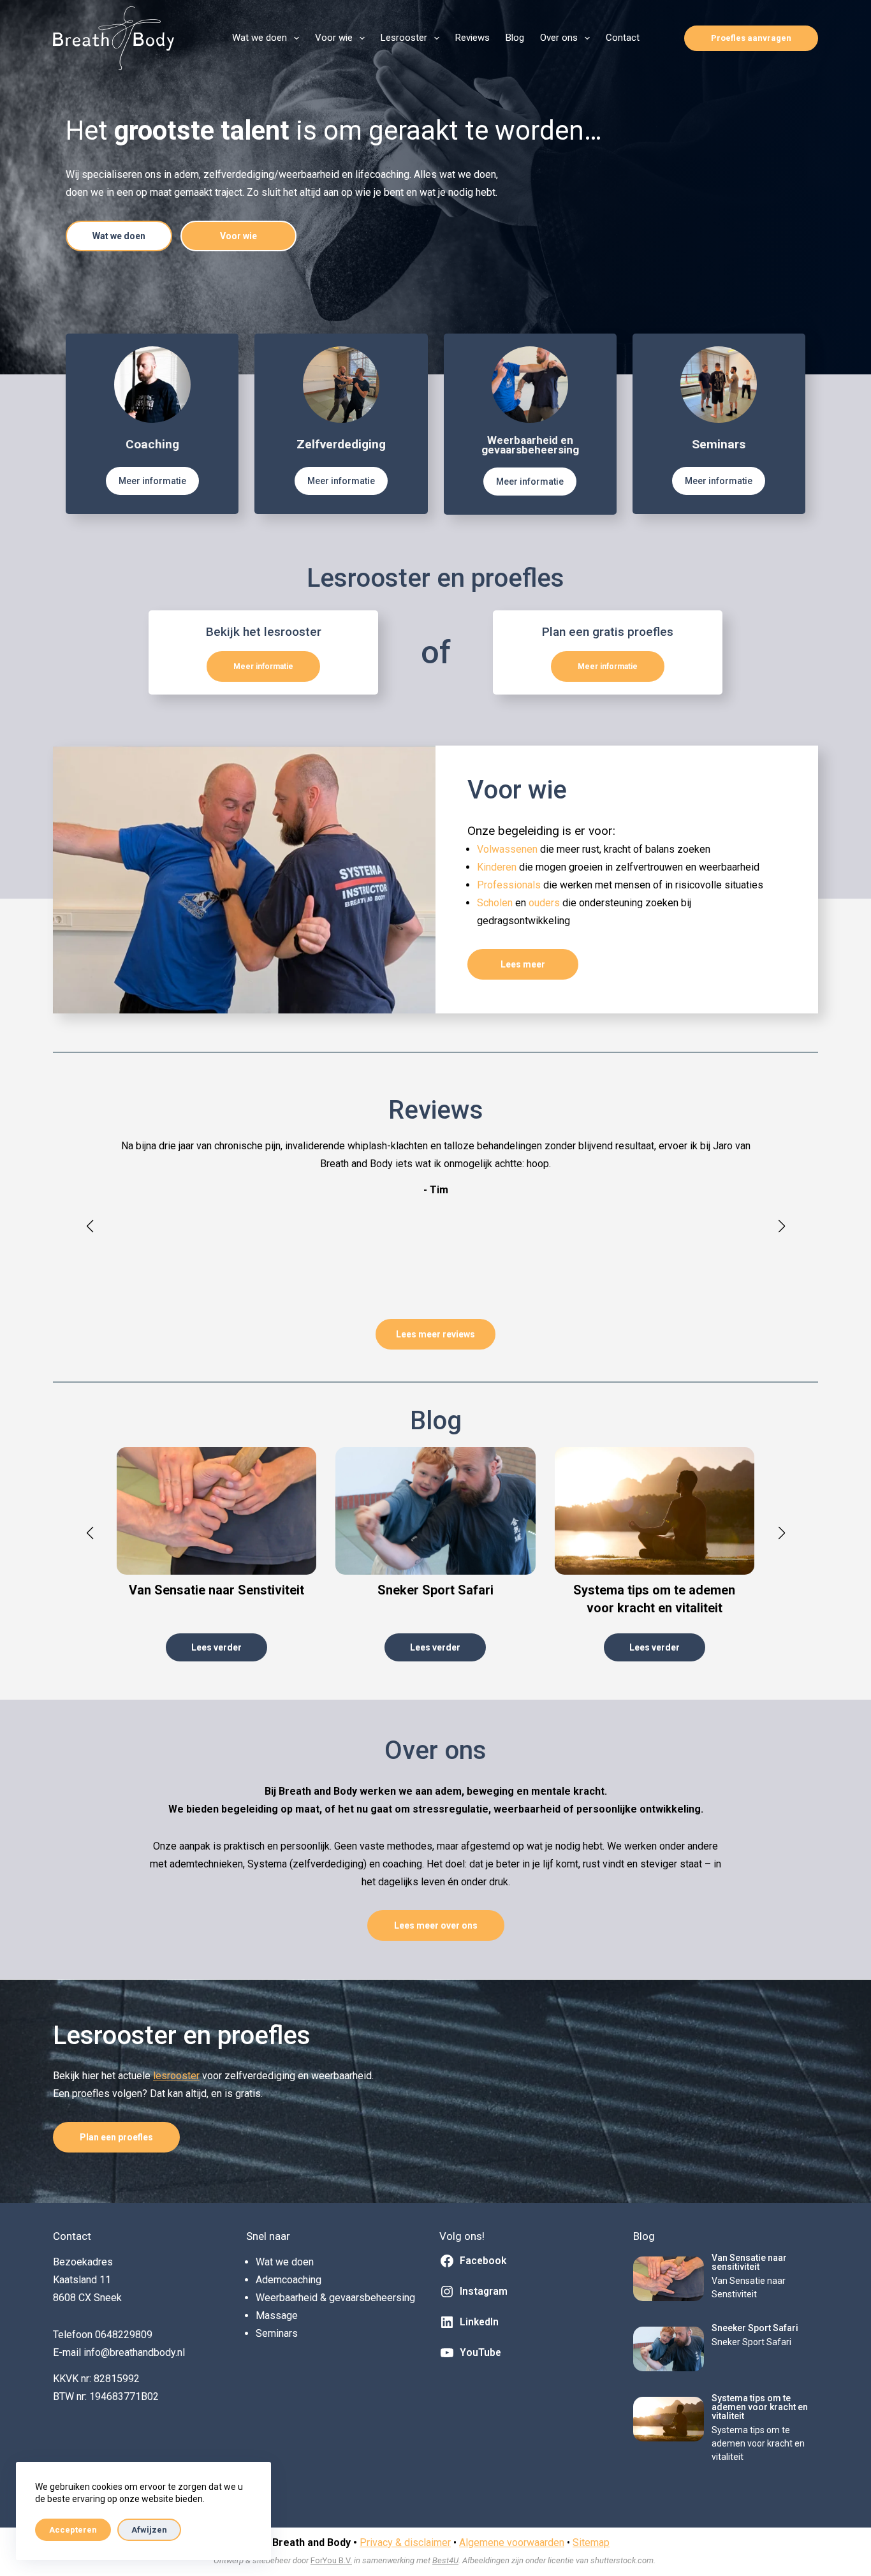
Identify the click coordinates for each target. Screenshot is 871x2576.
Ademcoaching (289, 2280)
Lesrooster (404, 38)
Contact (623, 38)
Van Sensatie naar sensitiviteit (749, 2262)
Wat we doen (260, 38)
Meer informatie (152, 481)
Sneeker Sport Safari (755, 2328)
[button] (90, 1226)
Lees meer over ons (436, 1925)
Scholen (496, 903)
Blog (515, 38)
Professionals (510, 885)
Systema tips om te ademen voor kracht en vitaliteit (760, 2407)
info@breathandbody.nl (134, 2352)
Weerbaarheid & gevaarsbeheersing (335, 2298)
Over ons (559, 38)
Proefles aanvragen (751, 38)
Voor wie (334, 38)
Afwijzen (149, 2530)
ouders (545, 903)
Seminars (277, 2333)
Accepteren (73, 2530)
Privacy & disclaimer (405, 2543)
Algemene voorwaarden (512, 2543)
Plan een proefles (116, 2137)
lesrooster (176, 2076)
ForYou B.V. (331, 2560)
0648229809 (124, 2335)
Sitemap (591, 2543)
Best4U (445, 2560)
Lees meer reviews (435, 1334)
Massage (277, 2315)
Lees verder (216, 1647)
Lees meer (523, 964)
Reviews (472, 38)
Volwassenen (509, 849)
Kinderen (498, 867)
